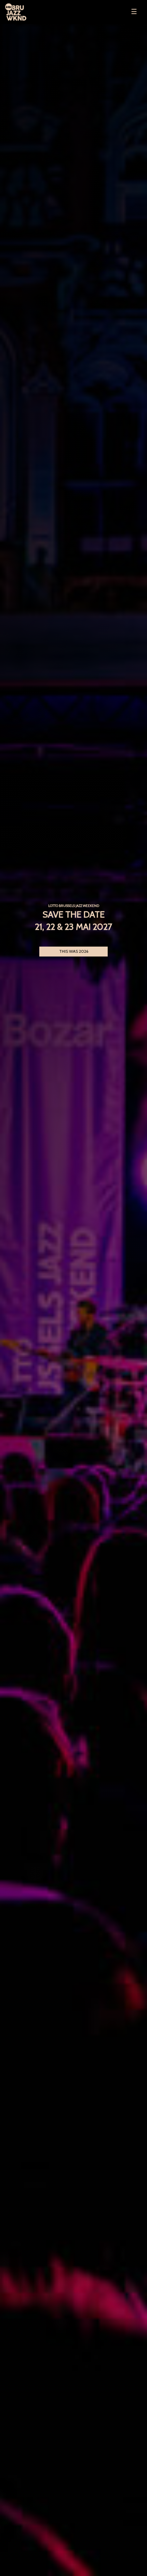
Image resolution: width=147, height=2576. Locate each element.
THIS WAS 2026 (74, 951)
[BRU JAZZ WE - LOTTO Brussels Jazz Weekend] (31, 12)
